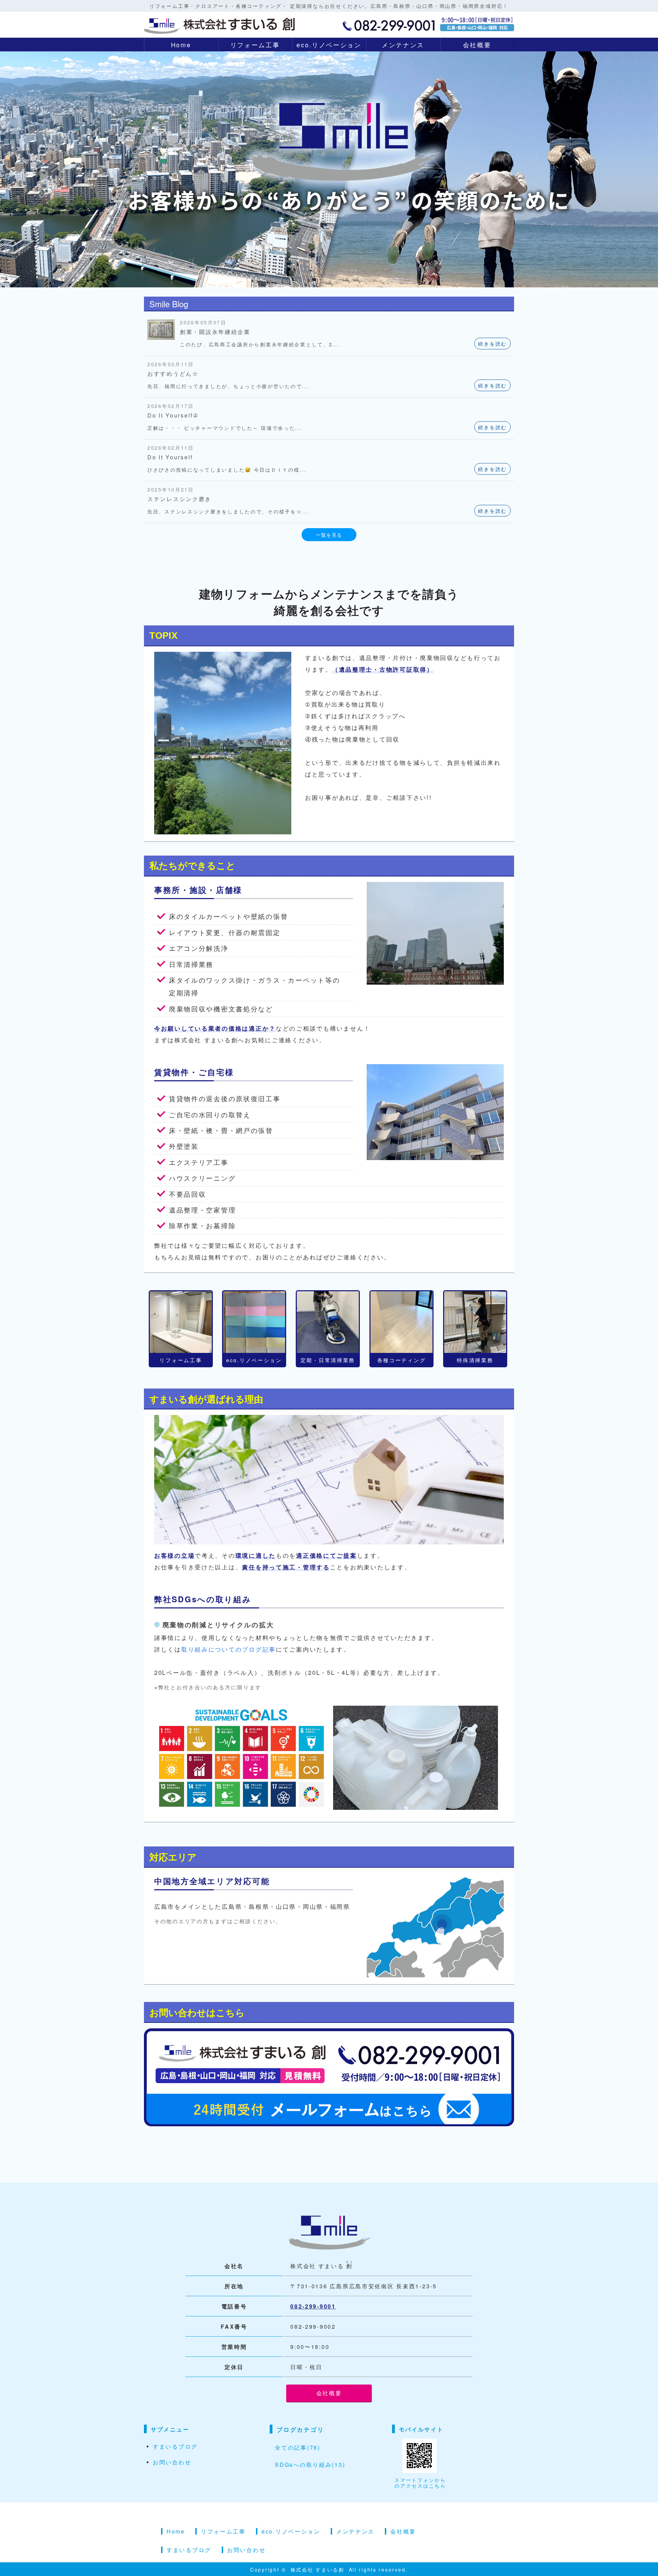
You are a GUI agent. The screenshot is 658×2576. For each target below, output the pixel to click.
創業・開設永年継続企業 (215, 332)
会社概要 (477, 45)
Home (181, 45)
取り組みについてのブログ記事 (229, 1649)
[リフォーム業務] (181, 1322)
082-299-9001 (313, 2306)
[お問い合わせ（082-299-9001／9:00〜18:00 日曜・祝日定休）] (329, 2120)
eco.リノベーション (329, 45)
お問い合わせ (172, 2462)
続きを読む (492, 344)
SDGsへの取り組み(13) (310, 2465)
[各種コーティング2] (401, 1322)
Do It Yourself (170, 457)
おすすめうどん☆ (173, 374)
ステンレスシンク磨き (179, 499)
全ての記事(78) (297, 2447)
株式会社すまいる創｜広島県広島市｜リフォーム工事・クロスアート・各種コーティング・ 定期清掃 (219, 24)
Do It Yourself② (173, 415)
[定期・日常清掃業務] (328, 1322)
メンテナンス (403, 45)
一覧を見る (329, 535)
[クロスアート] (254, 1322)
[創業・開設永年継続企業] (161, 334)
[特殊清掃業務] (475, 1322)
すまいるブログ (175, 2446)
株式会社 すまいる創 (319, 2569)
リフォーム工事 (255, 45)
